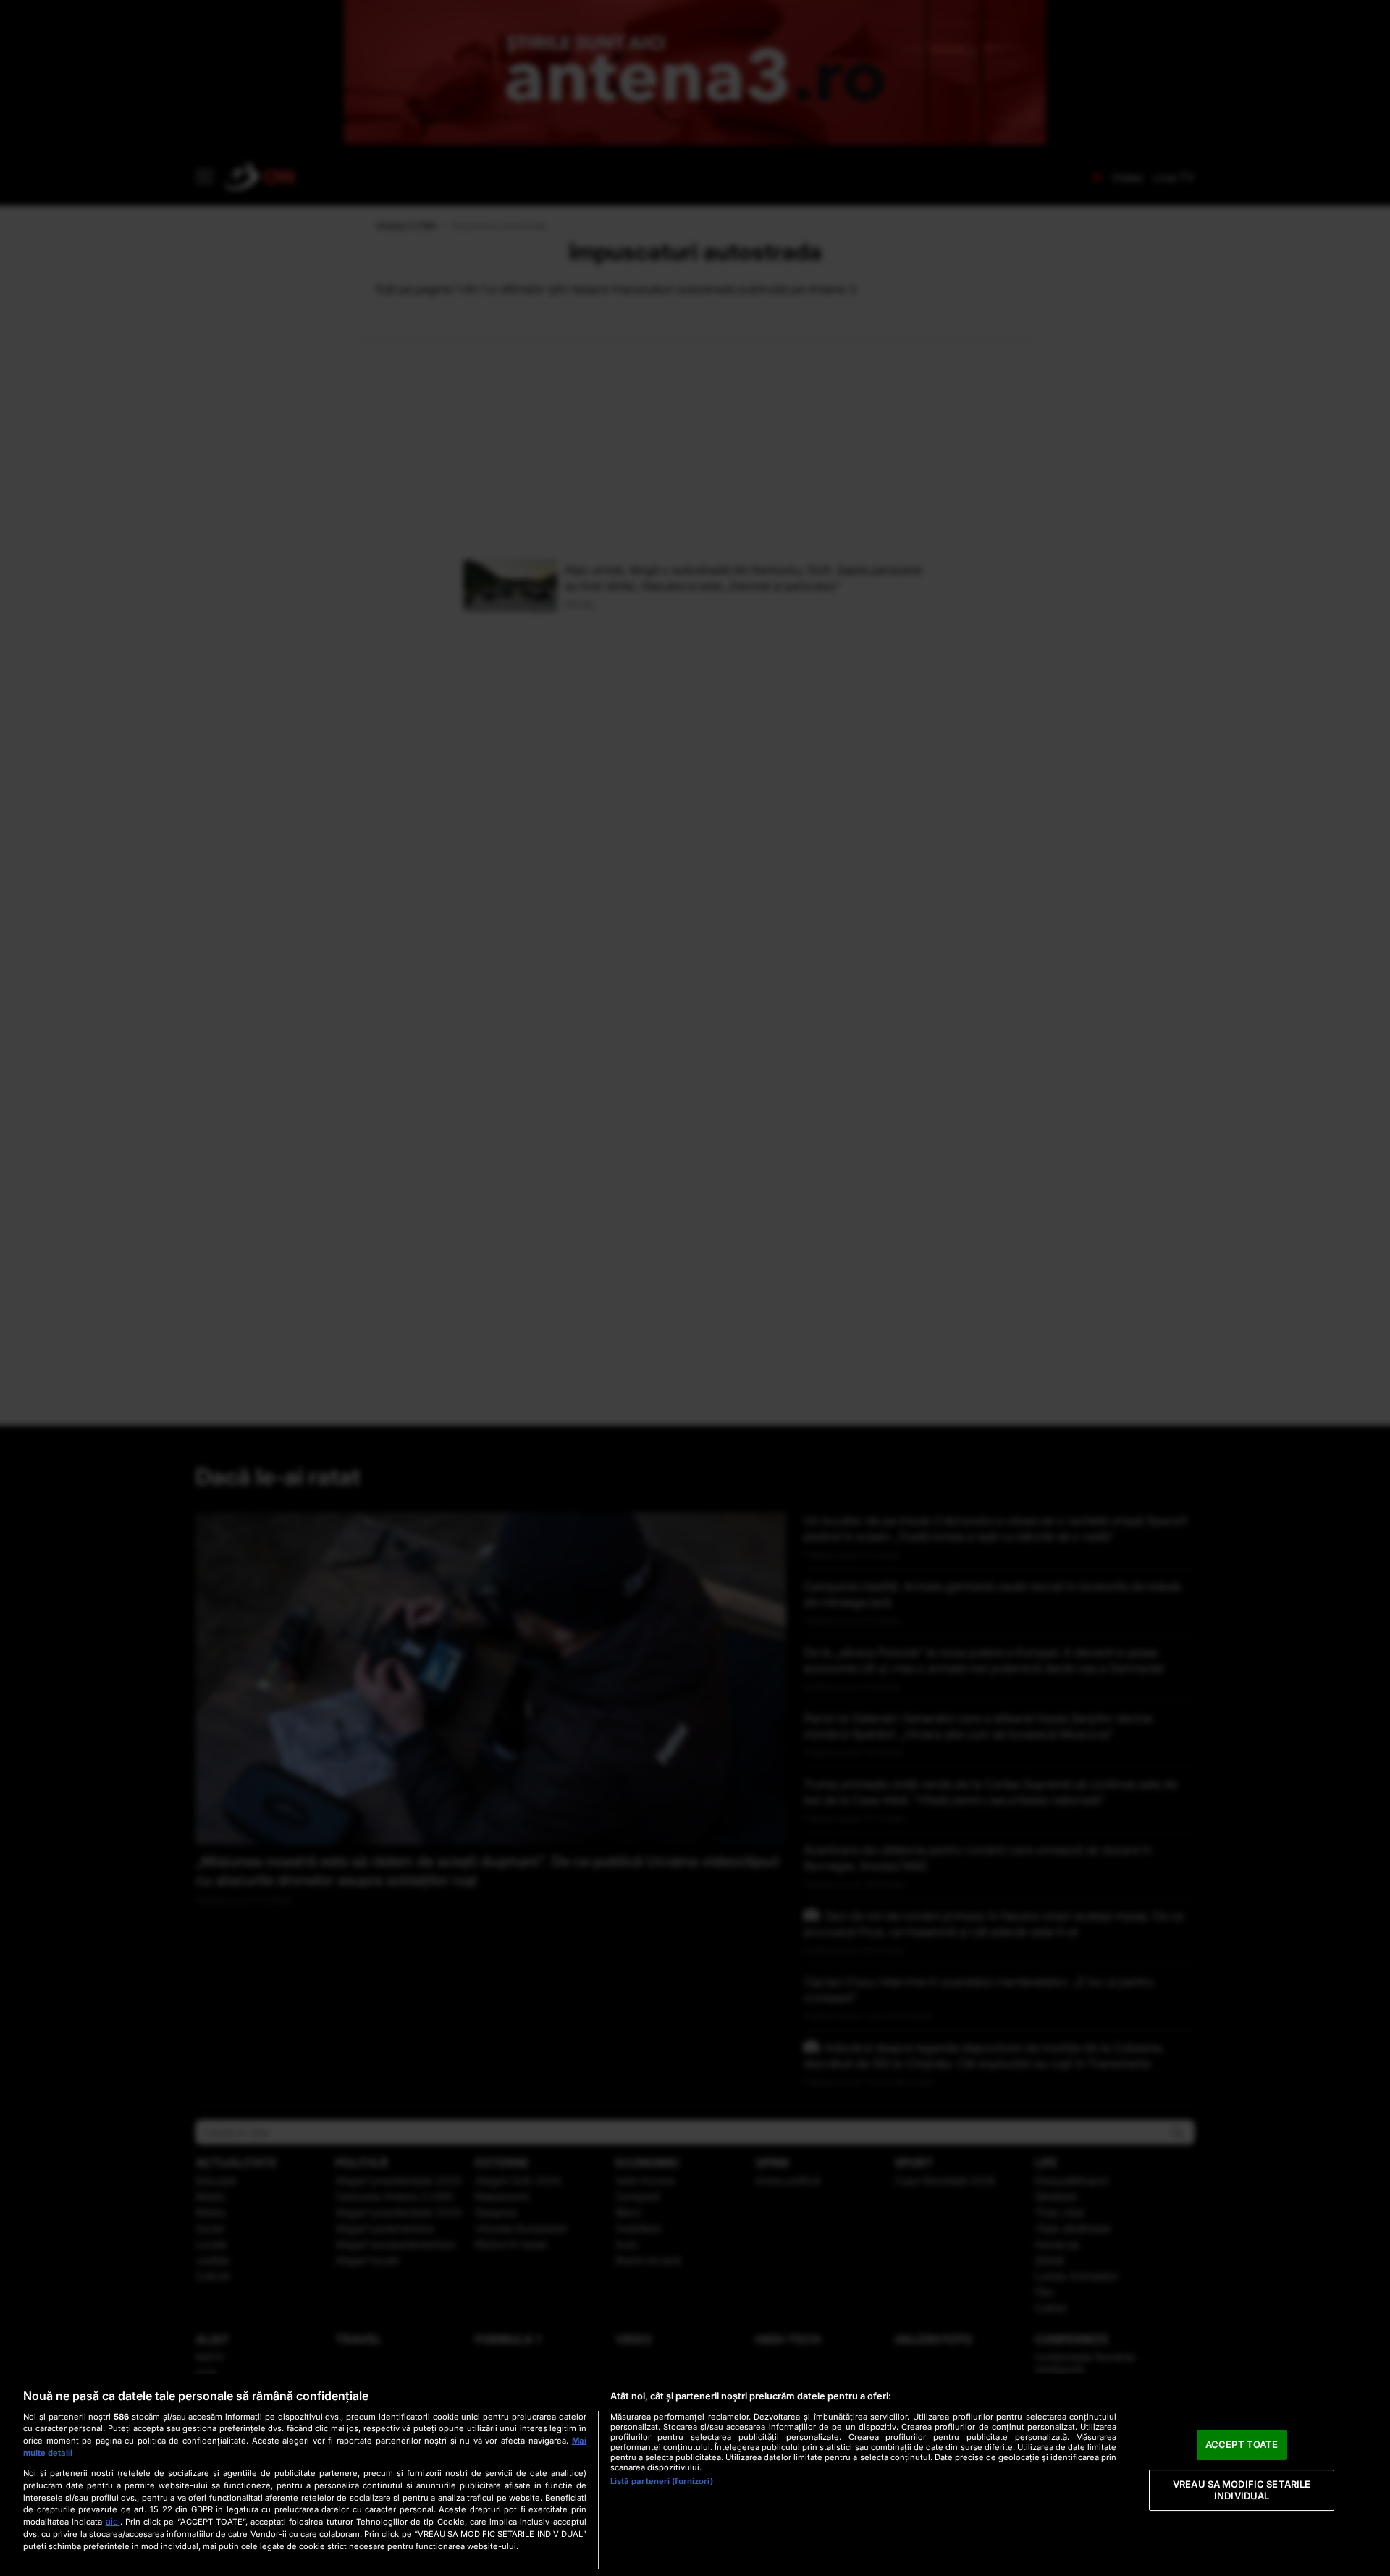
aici (113, 2521)
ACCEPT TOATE (1242, 2445)
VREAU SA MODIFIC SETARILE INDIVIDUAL (1242, 2490)
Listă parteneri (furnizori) (662, 2481)
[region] (695, 2475)
